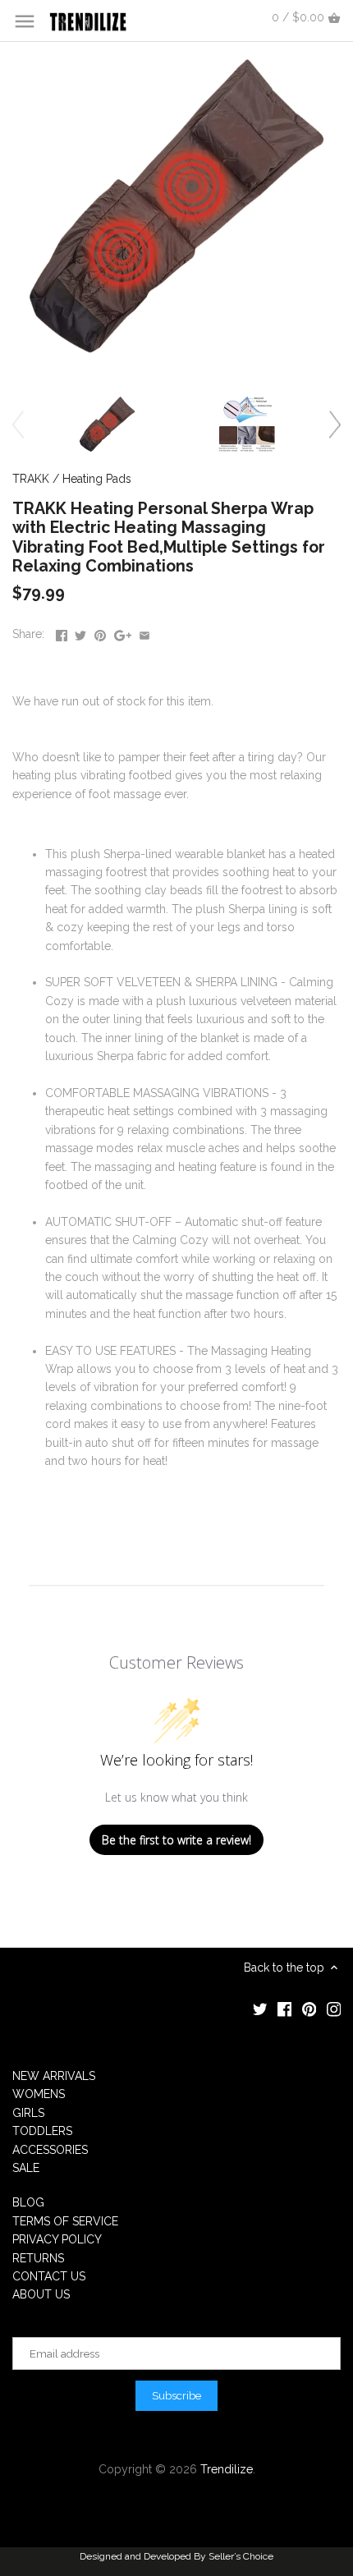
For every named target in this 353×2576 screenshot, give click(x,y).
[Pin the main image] (100, 632)
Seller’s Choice (241, 2556)
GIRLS (28, 2113)
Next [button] (335, 424)
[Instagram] (334, 2009)
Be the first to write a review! (176, 1840)
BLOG (28, 2202)
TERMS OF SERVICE (65, 2221)
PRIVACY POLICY (57, 2239)
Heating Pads (97, 479)
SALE (26, 2168)
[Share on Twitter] (80, 632)
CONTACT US (49, 2276)
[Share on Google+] (123, 632)
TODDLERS (42, 2131)
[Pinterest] (309, 2009)
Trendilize (227, 2469)
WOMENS (39, 2094)
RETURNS (38, 2258)
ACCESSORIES (50, 2150)
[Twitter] (260, 2009)
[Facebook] (285, 2009)
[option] (107, 424)
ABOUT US (41, 2294)
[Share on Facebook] (62, 632)
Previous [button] (18, 424)
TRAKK (31, 479)
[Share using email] (144, 632)
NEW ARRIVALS (54, 2076)
